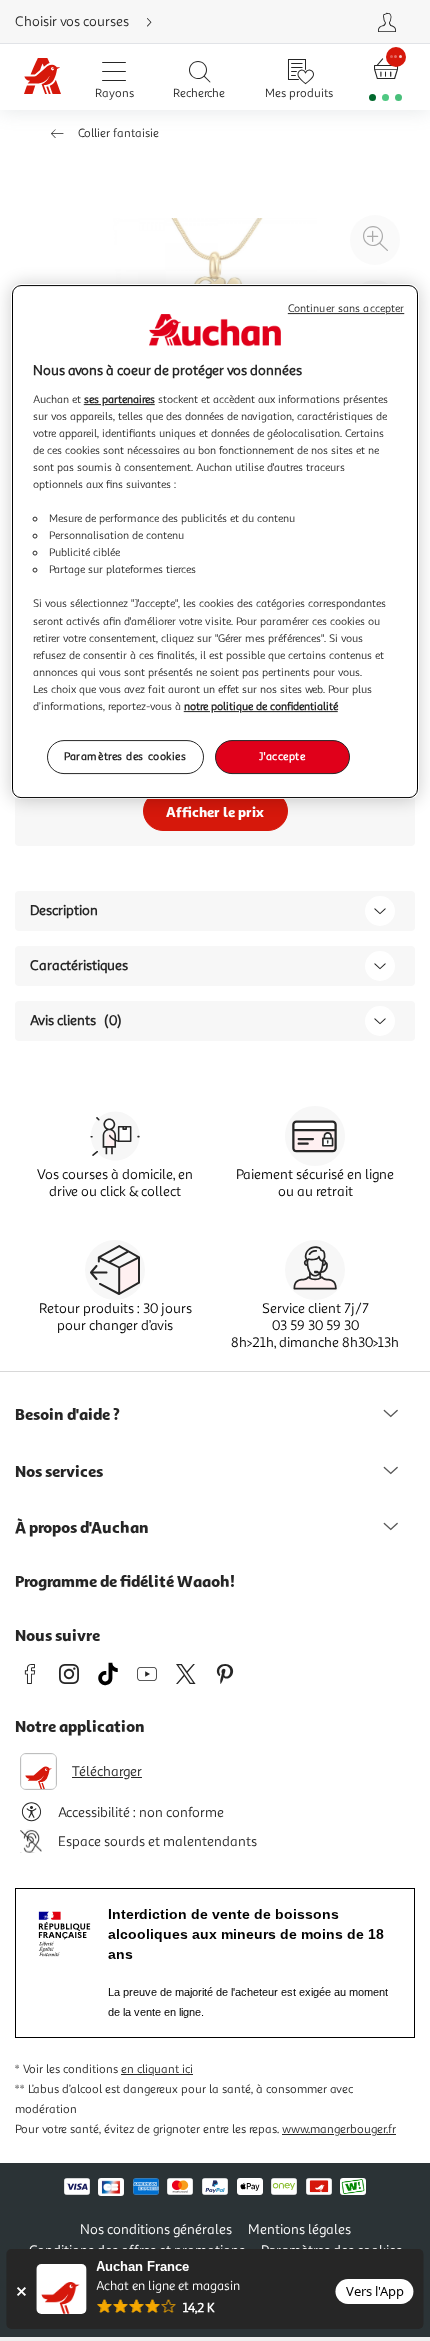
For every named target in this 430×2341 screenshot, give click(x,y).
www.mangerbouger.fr (339, 2129)
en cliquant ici (157, 2069)
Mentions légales (299, 2229)
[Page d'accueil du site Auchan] (42, 77)
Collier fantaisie (118, 133)
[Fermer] (20, 2291)
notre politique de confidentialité (261, 706)
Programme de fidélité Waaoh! (125, 1581)
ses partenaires (119, 399)
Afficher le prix (215, 811)
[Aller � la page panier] (386, 77)
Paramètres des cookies (125, 756)
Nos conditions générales (156, 2229)
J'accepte (282, 756)
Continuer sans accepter (346, 308)
